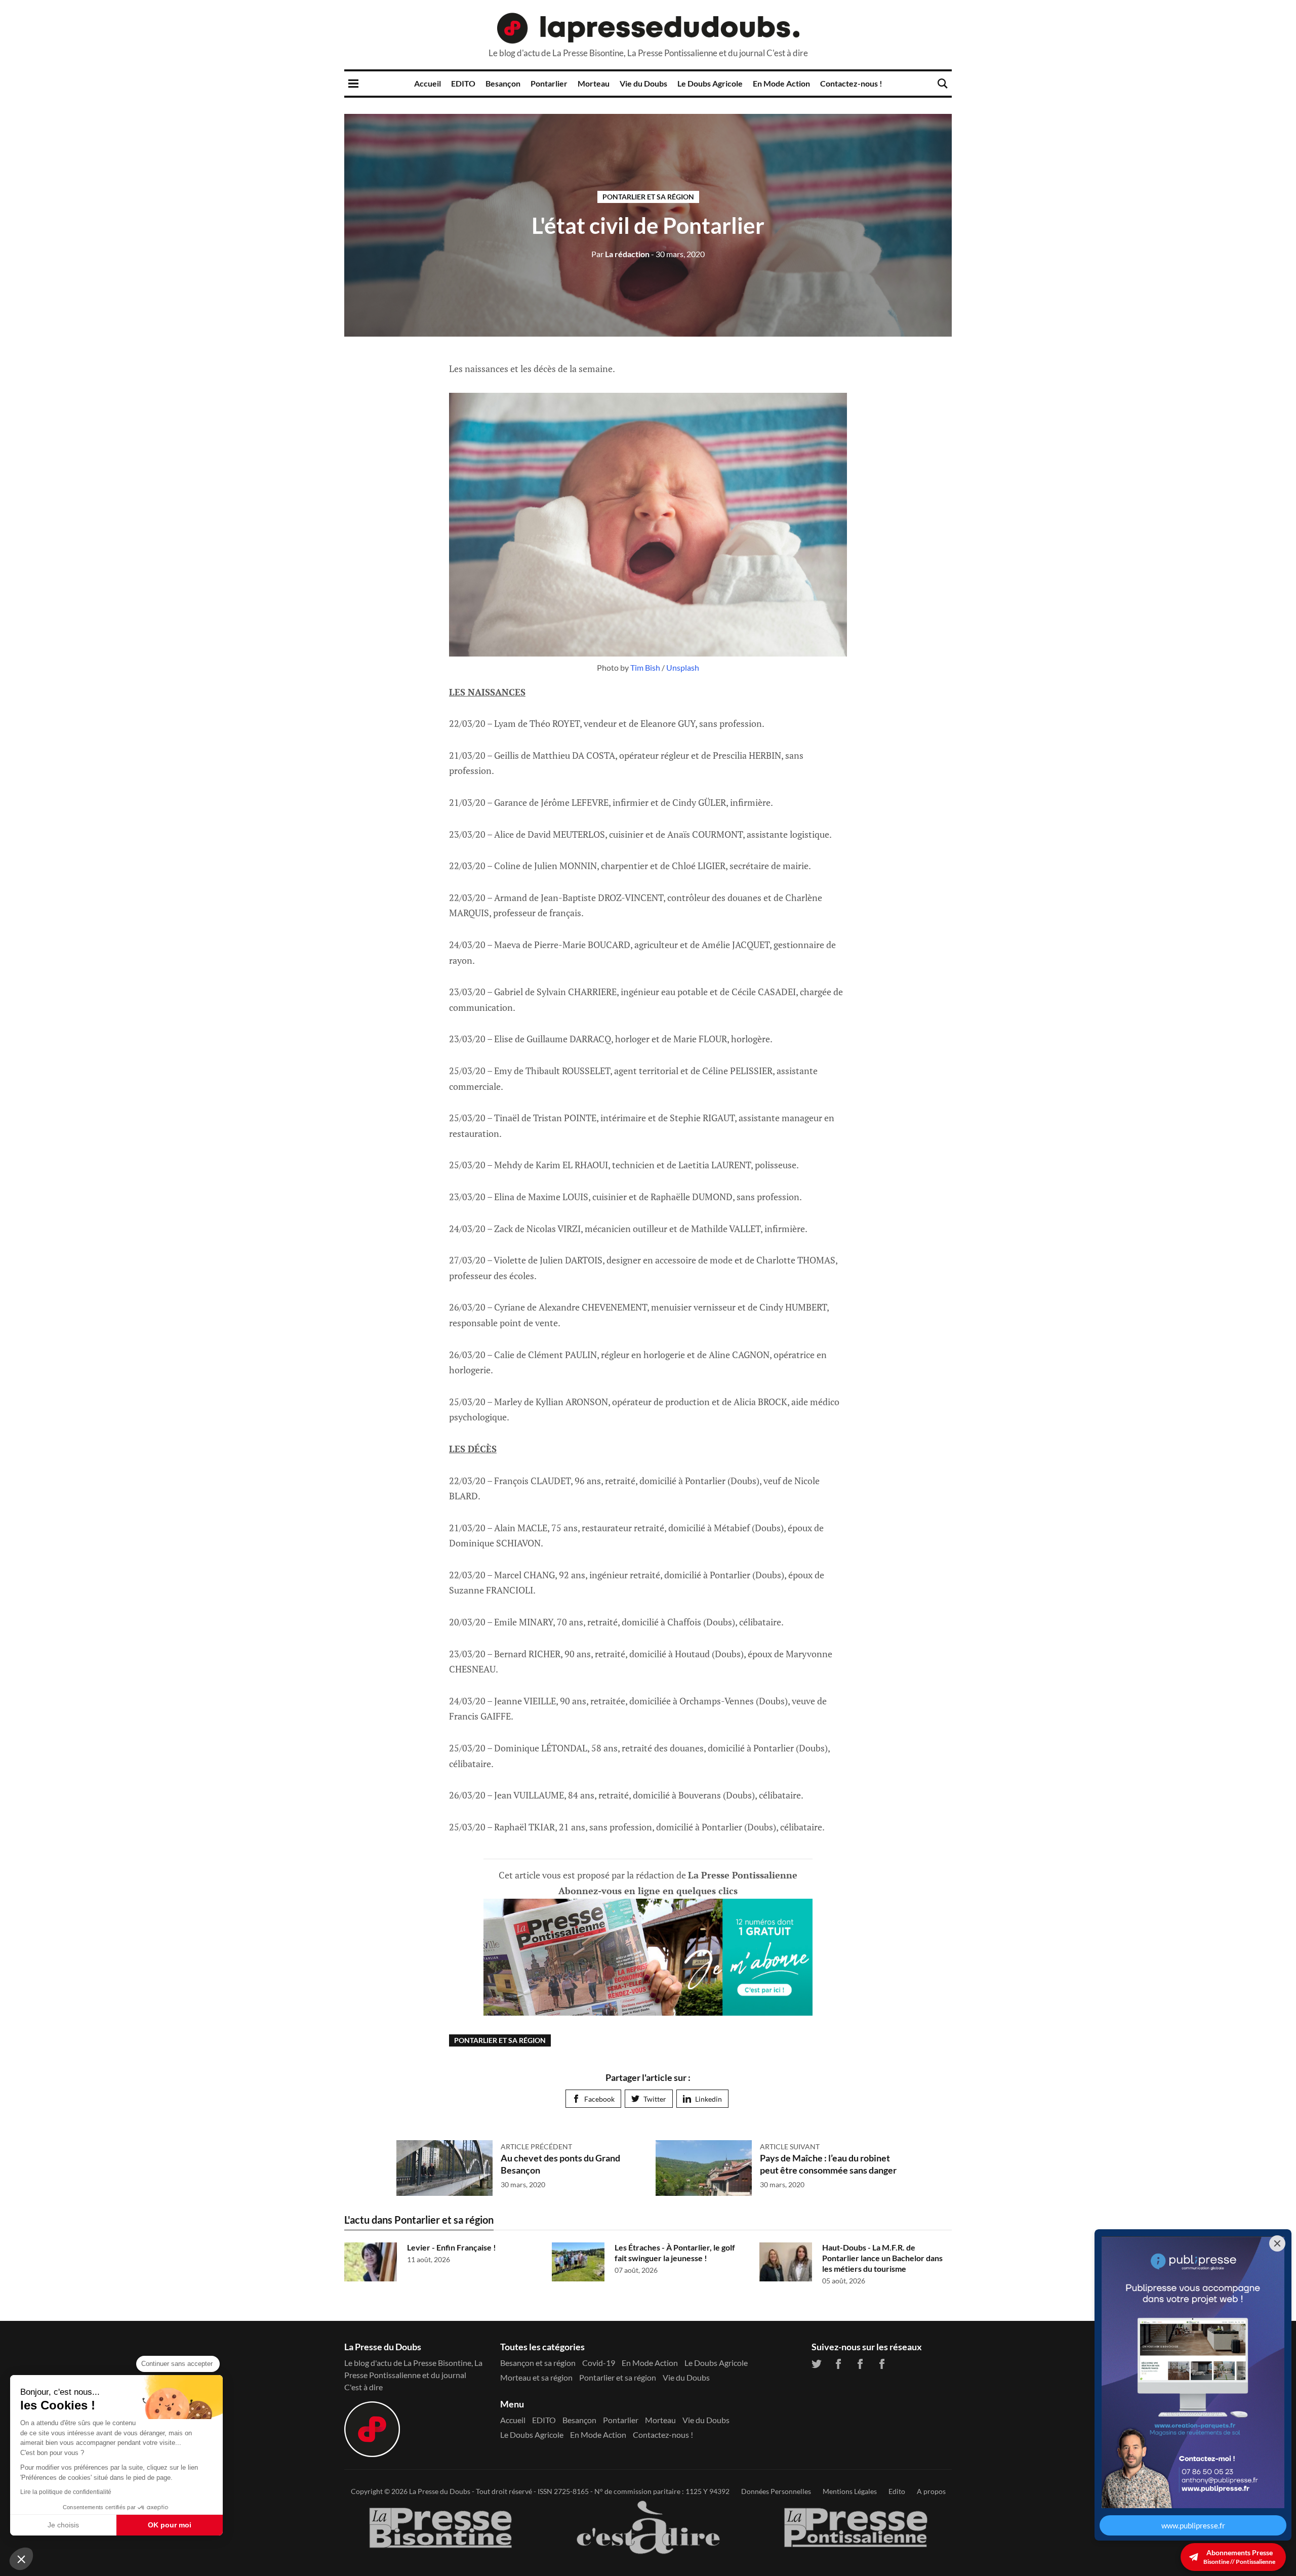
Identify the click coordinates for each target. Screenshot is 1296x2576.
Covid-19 (599, 2363)
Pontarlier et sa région (648, 197)
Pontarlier (549, 83)
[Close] (1277, 2243)
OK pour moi (170, 2525)
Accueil (428, 83)
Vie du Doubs (643, 83)
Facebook (599, 2099)
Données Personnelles (776, 2491)
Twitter (655, 2099)
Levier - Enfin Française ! (452, 2247)
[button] (21, 2559)
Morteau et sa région (536, 2377)
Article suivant (790, 2146)
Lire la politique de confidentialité (66, 2492)
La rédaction (620, 254)
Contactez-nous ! (851, 83)
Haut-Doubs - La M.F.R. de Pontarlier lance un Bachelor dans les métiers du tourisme (882, 2258)
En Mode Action (781, 83)
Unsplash (683, 667)
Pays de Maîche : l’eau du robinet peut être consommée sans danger (828, 2164)
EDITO (463, 83)
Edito (897, 2491)
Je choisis (63, 2525)
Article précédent (536, 2146)
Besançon (503, 83)
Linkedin (708, 2099)
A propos (931, 2491)
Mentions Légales (850, 2491)
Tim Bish (645, 667)
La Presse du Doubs (440, 2491)
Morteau (594, 83)
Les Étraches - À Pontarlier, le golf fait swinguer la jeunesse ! (675, 2253)
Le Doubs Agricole (710, 83)
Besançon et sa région (538, 2363)
